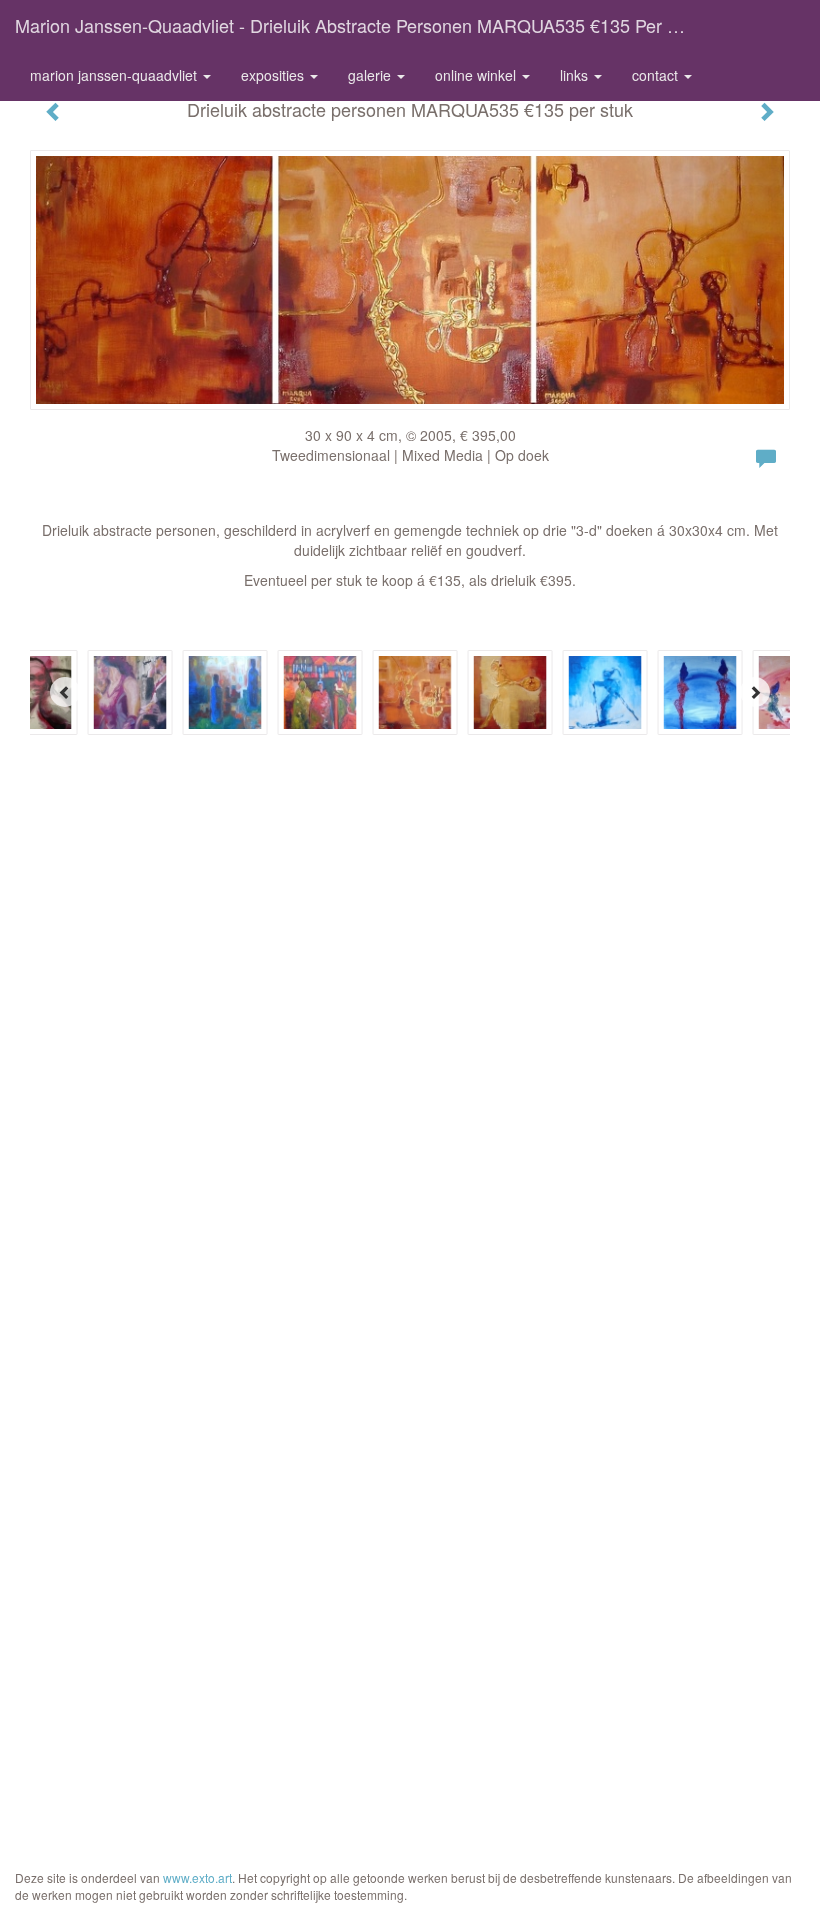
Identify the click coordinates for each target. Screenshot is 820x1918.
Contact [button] (657, 75)
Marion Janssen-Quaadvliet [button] (115, 75)
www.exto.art (197, 1877)
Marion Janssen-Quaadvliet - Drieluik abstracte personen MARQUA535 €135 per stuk (359, 25)
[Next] (755, 692)
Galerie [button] (371, 75)
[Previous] (65, 692)
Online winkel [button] (477, 75)
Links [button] (576, 75)
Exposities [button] (274, 75)
